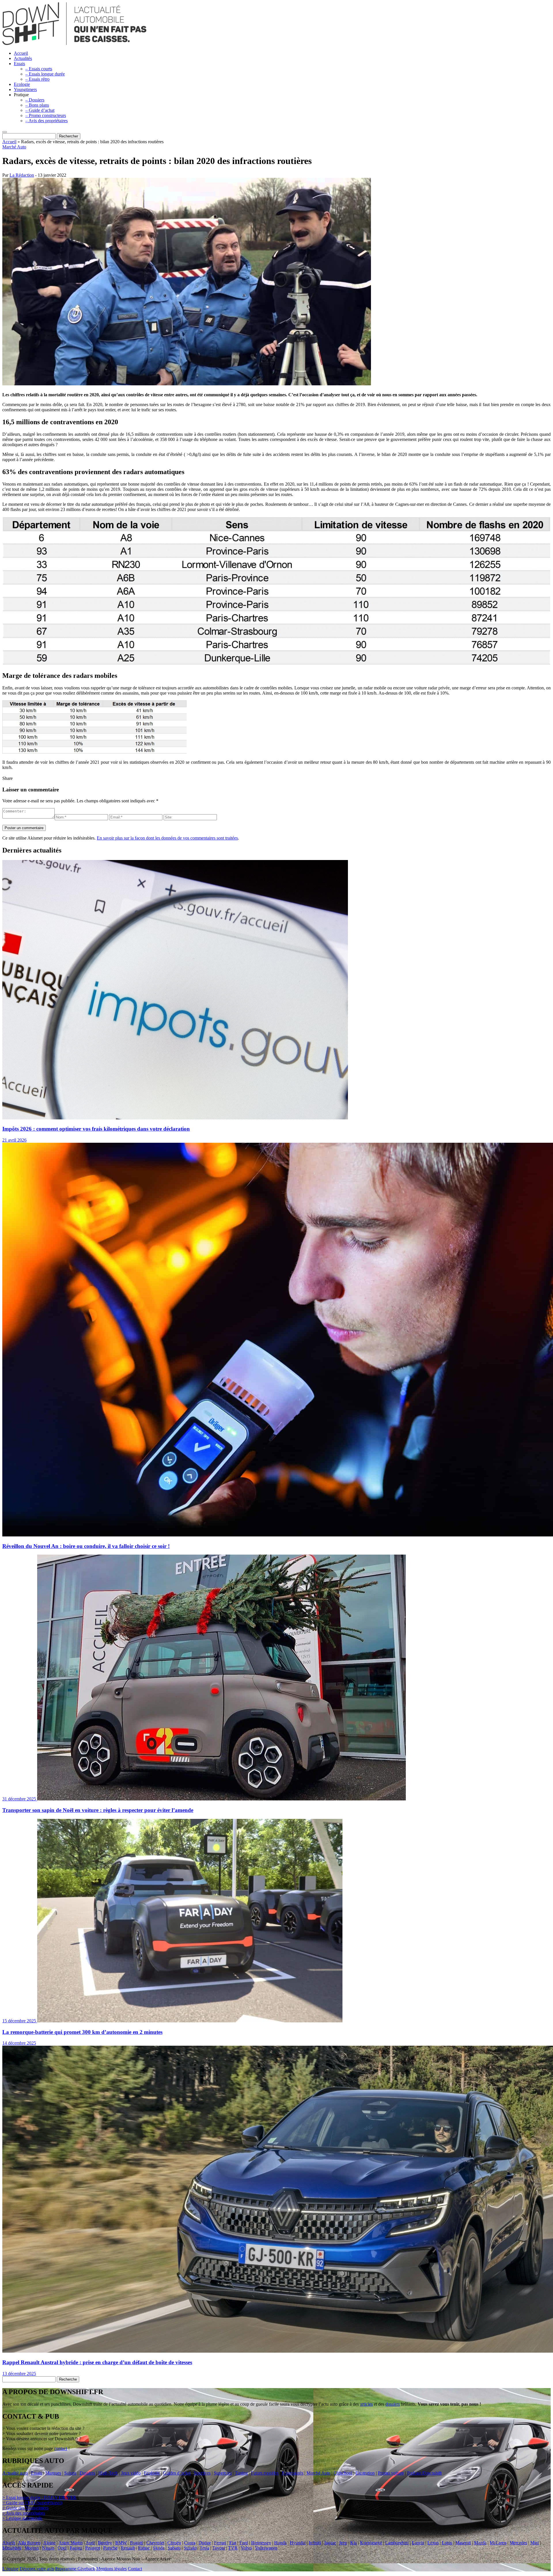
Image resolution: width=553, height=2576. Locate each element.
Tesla (204, 2548)
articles (366, 2404)
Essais (19, 64)
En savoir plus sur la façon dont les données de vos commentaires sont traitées (167, 838)
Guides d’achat (177, 2473)
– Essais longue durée (45, 74)
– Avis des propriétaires (47, 121)
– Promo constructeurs (46, 115)
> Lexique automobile (22, 2518)
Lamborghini (397, 2543)
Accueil (21, 53)
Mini (535, 2543)
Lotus (447, 2543)
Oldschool (343, 2473)
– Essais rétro (37, 79)
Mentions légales (111, 2569)
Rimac (144, 2548)
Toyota (219, 2548)
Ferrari (220, 2543)
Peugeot (93, 2548)
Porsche (110, 2548)
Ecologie (22, 84)
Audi (90, 2543)
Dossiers (87, 2473)
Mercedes (518, 2543)
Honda (280, 2543)
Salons (70, 2473)
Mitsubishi (12, 2548)
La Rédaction (22, 175)
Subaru (174, 2548)
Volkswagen (266, 2548)
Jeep (343, 2543)
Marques (53, 2473)
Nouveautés (292, 2473)
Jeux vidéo (131, 2473)
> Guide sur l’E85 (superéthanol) (32, 2503)
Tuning (241, 2473)
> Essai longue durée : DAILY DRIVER (39, 2497)
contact (61, 2448)
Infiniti (315, 2543)
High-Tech (108, 2473)
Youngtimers (25, 89)
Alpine (49, 2543)
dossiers (393, 2404)
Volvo (246, 2548)
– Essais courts (39, 69)
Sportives (202, 2473)
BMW (121, 2543)
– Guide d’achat (40, 110)
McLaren (498, 2543)
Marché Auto (14, 147)
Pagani (76, 2548)
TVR (233, 2548)
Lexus (433, 2543)
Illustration (365, 2473)
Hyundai (298, 2543)
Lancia (418, 2543)
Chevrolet (155, 2543)
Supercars (223, 2473)
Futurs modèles (265, 2473)
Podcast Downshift (424, 2473)
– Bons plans (37, 105)
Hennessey (261, 2543)
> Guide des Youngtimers (25, 2508)
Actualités (23, 58)
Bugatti (137, 2543)
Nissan (48, 2548)
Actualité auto (15, 2473)
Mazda (480, 2543)
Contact (135, 2569)
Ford (244, 2543)
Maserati (463, 2543)
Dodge (205, 2543)
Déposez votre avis (37, 2569)
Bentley (105, 2543)
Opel (62, 2548)
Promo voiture (391, 2473)
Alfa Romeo (29, 2543)
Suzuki (190, 2548)
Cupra (190, 2543)
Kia (354, 2543)
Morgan (32, 2548)
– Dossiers (35, 100)
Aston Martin (71, 2543)
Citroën (174, 2543)
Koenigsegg (371, 2543)
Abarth (9, 2543)
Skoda (159, 2548)
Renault (128, 2548)
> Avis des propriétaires (24, 2513)
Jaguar (330, 2543)
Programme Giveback (75, 2569)
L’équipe (10, 2569)
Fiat (233, 2543)
